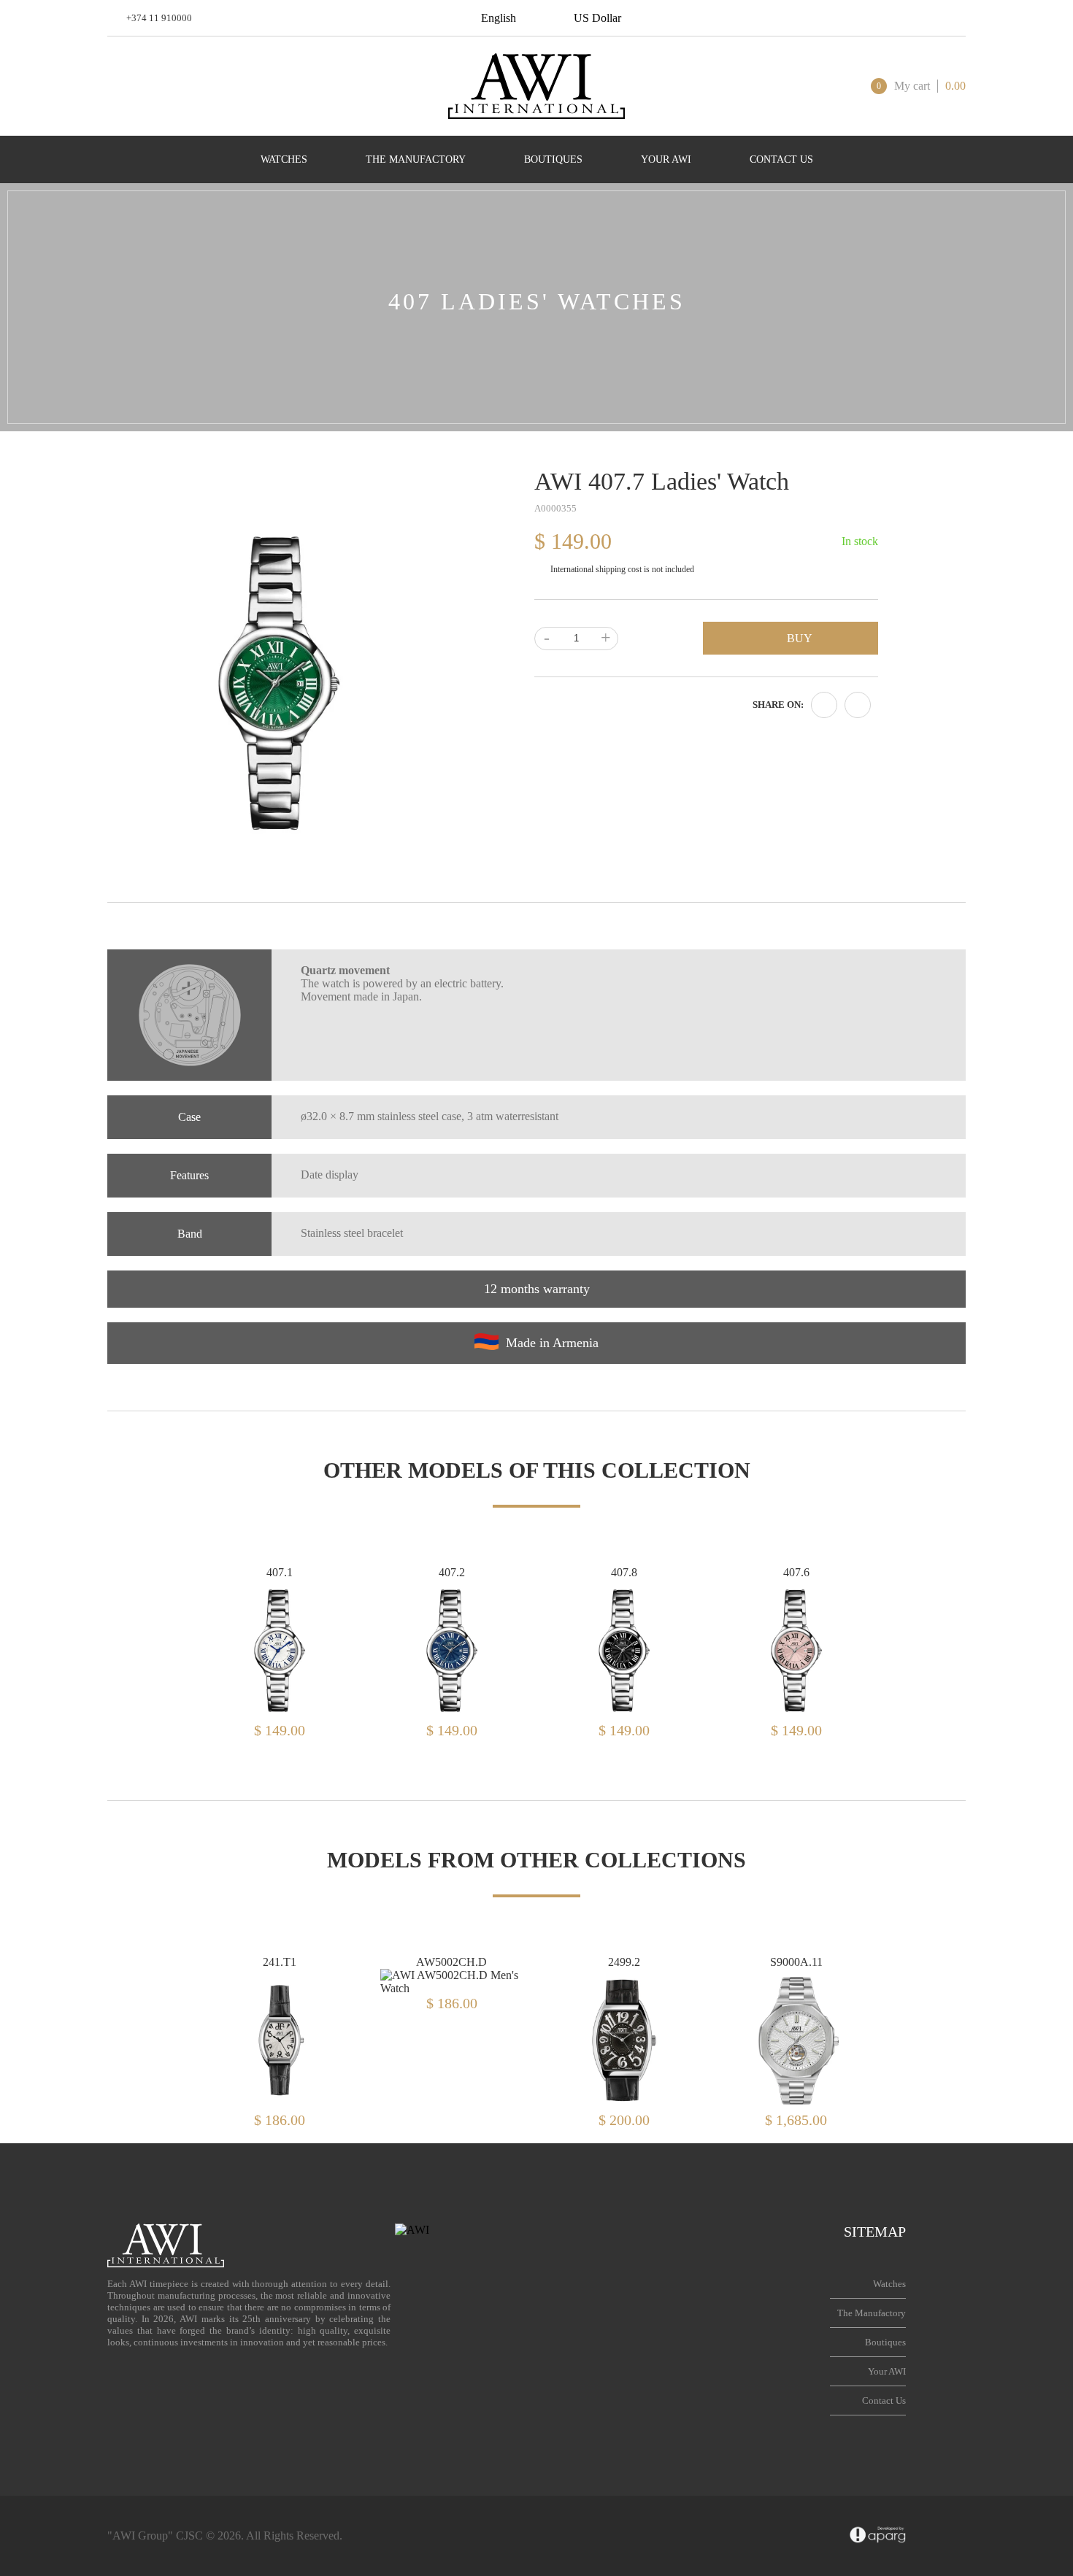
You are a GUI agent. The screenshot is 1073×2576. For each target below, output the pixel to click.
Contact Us (884, 2400)
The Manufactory (872, 2313)
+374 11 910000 (159, 18)
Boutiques (885, 2342)
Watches (889, 2284)
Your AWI (887, 2371)
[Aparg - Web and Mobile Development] (878, 2536)
